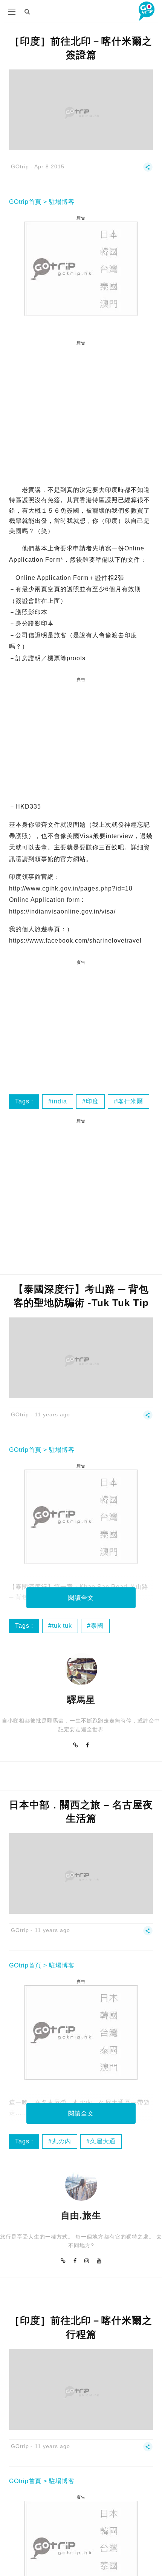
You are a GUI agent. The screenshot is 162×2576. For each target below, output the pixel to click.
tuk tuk (62, 1626)
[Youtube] (99, 2261)
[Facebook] (88, 1745)
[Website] (76, 1745)
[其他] (148, 170)
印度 (92, 1101)
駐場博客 (62, 202)
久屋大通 (103, 2141)
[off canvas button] (12, 12)
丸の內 (62, 2141)
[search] (28, 12)
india (60, 1101)
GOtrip (20, 166)
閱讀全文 (81, 1598)
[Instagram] (87, 2261)
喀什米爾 (130, 1101)
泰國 (97, 1626)
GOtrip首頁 (25, 202)
